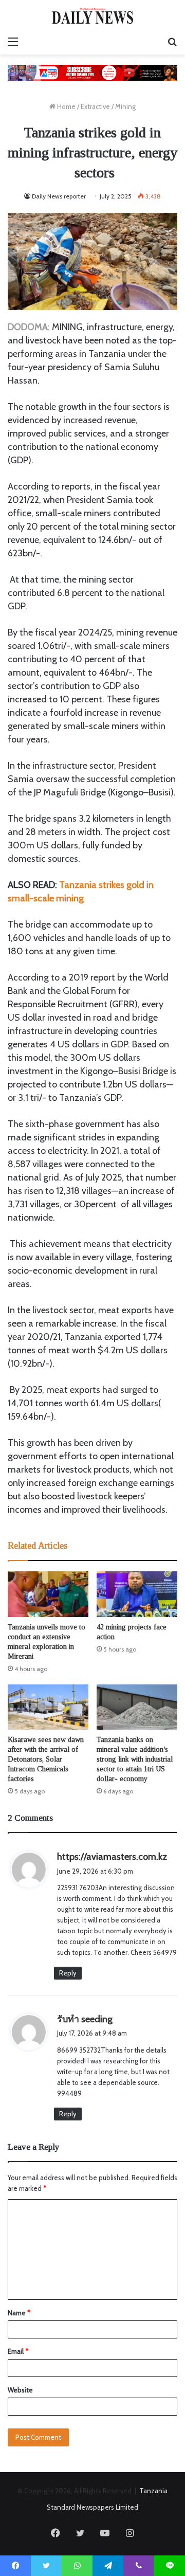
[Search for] (172, 42)
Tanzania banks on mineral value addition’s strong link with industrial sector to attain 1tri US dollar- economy (135, 1759)
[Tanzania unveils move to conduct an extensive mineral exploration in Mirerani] (48, 1594)
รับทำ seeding (85, 2019)
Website (20, 2390)
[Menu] (13, 42)
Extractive (95, 106)
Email (18, 2351)
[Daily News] (92, 16)
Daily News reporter (59, 196)
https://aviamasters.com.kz (112, 1857)
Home (66, 106)
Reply (68, 1973)
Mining (125, 106)
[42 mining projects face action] (137, 1594)
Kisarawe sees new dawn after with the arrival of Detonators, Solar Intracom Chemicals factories (46, 1759)
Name (19, 2313)
